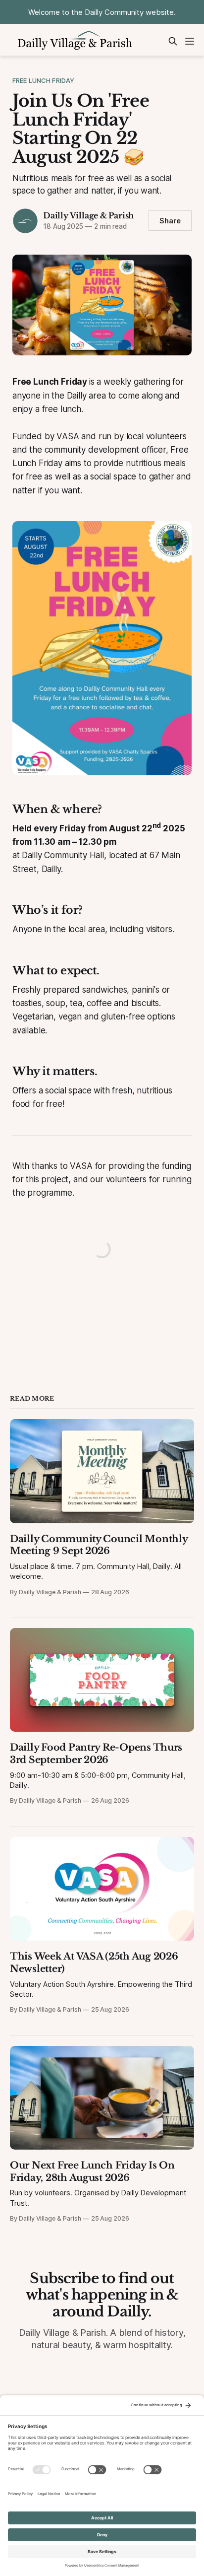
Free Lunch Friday (43, 80)
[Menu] (190, 41)
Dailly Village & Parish (88, 215)
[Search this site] (173, 41)
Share (170, 221)
